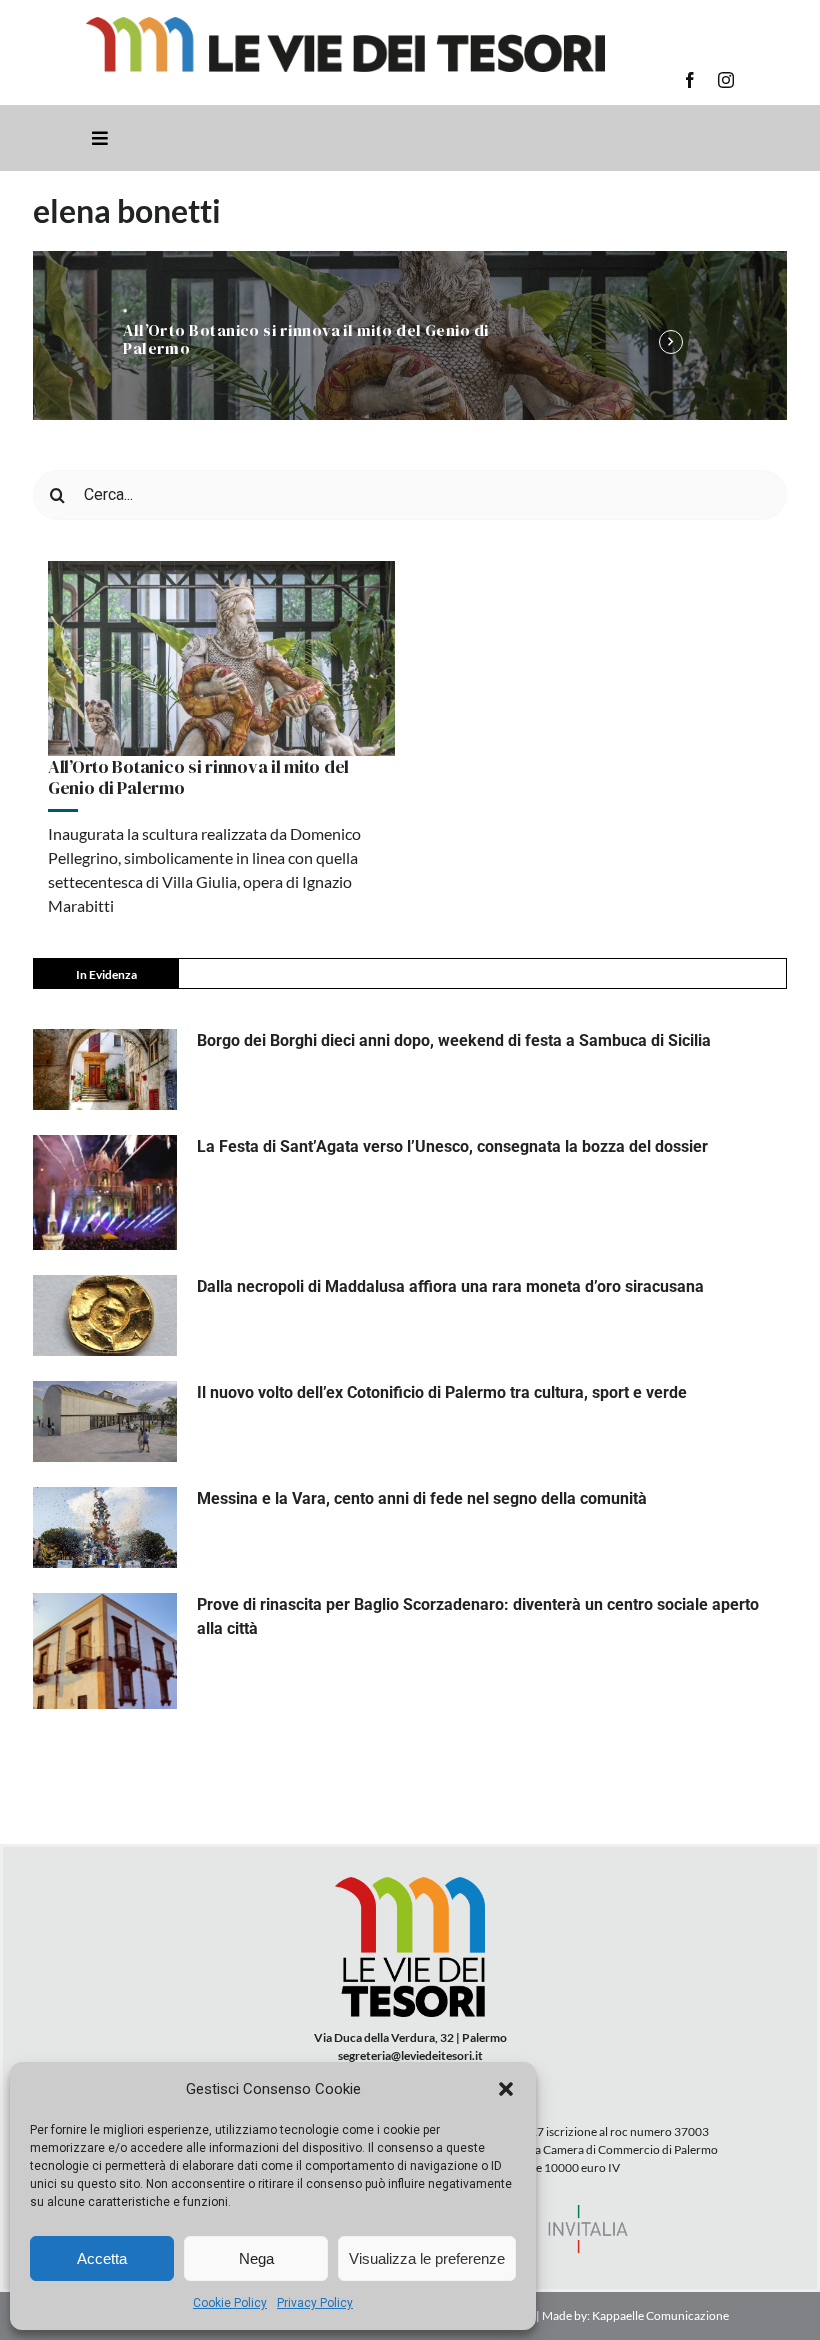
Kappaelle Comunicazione (659, 2315)
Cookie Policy (230, 2303)
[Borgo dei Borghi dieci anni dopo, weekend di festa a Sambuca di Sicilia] (105, 1069)
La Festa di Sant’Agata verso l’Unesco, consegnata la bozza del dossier (452, 1146)
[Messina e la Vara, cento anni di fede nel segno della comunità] (105, 1527)
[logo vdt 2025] (345, 24)
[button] (506, 2089)
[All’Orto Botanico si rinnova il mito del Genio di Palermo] (221, 658)
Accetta (102, 2258)
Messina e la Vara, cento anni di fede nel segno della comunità (422, 1498)
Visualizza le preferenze (427, 2258)
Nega (256, 2258)
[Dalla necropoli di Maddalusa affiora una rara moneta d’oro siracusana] (105, 1315)
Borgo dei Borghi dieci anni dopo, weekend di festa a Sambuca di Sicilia (454, 1040)
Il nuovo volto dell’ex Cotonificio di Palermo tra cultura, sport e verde (442, 1392)
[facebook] (690, 80)
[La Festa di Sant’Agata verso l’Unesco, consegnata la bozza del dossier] (105, 1193)
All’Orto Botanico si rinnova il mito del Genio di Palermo (305, 340)
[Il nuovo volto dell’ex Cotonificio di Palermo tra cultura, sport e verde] (105, 1421)
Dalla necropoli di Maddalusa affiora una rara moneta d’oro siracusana (450, 1286)
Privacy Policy (315, 2303)
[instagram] (726, 80)
